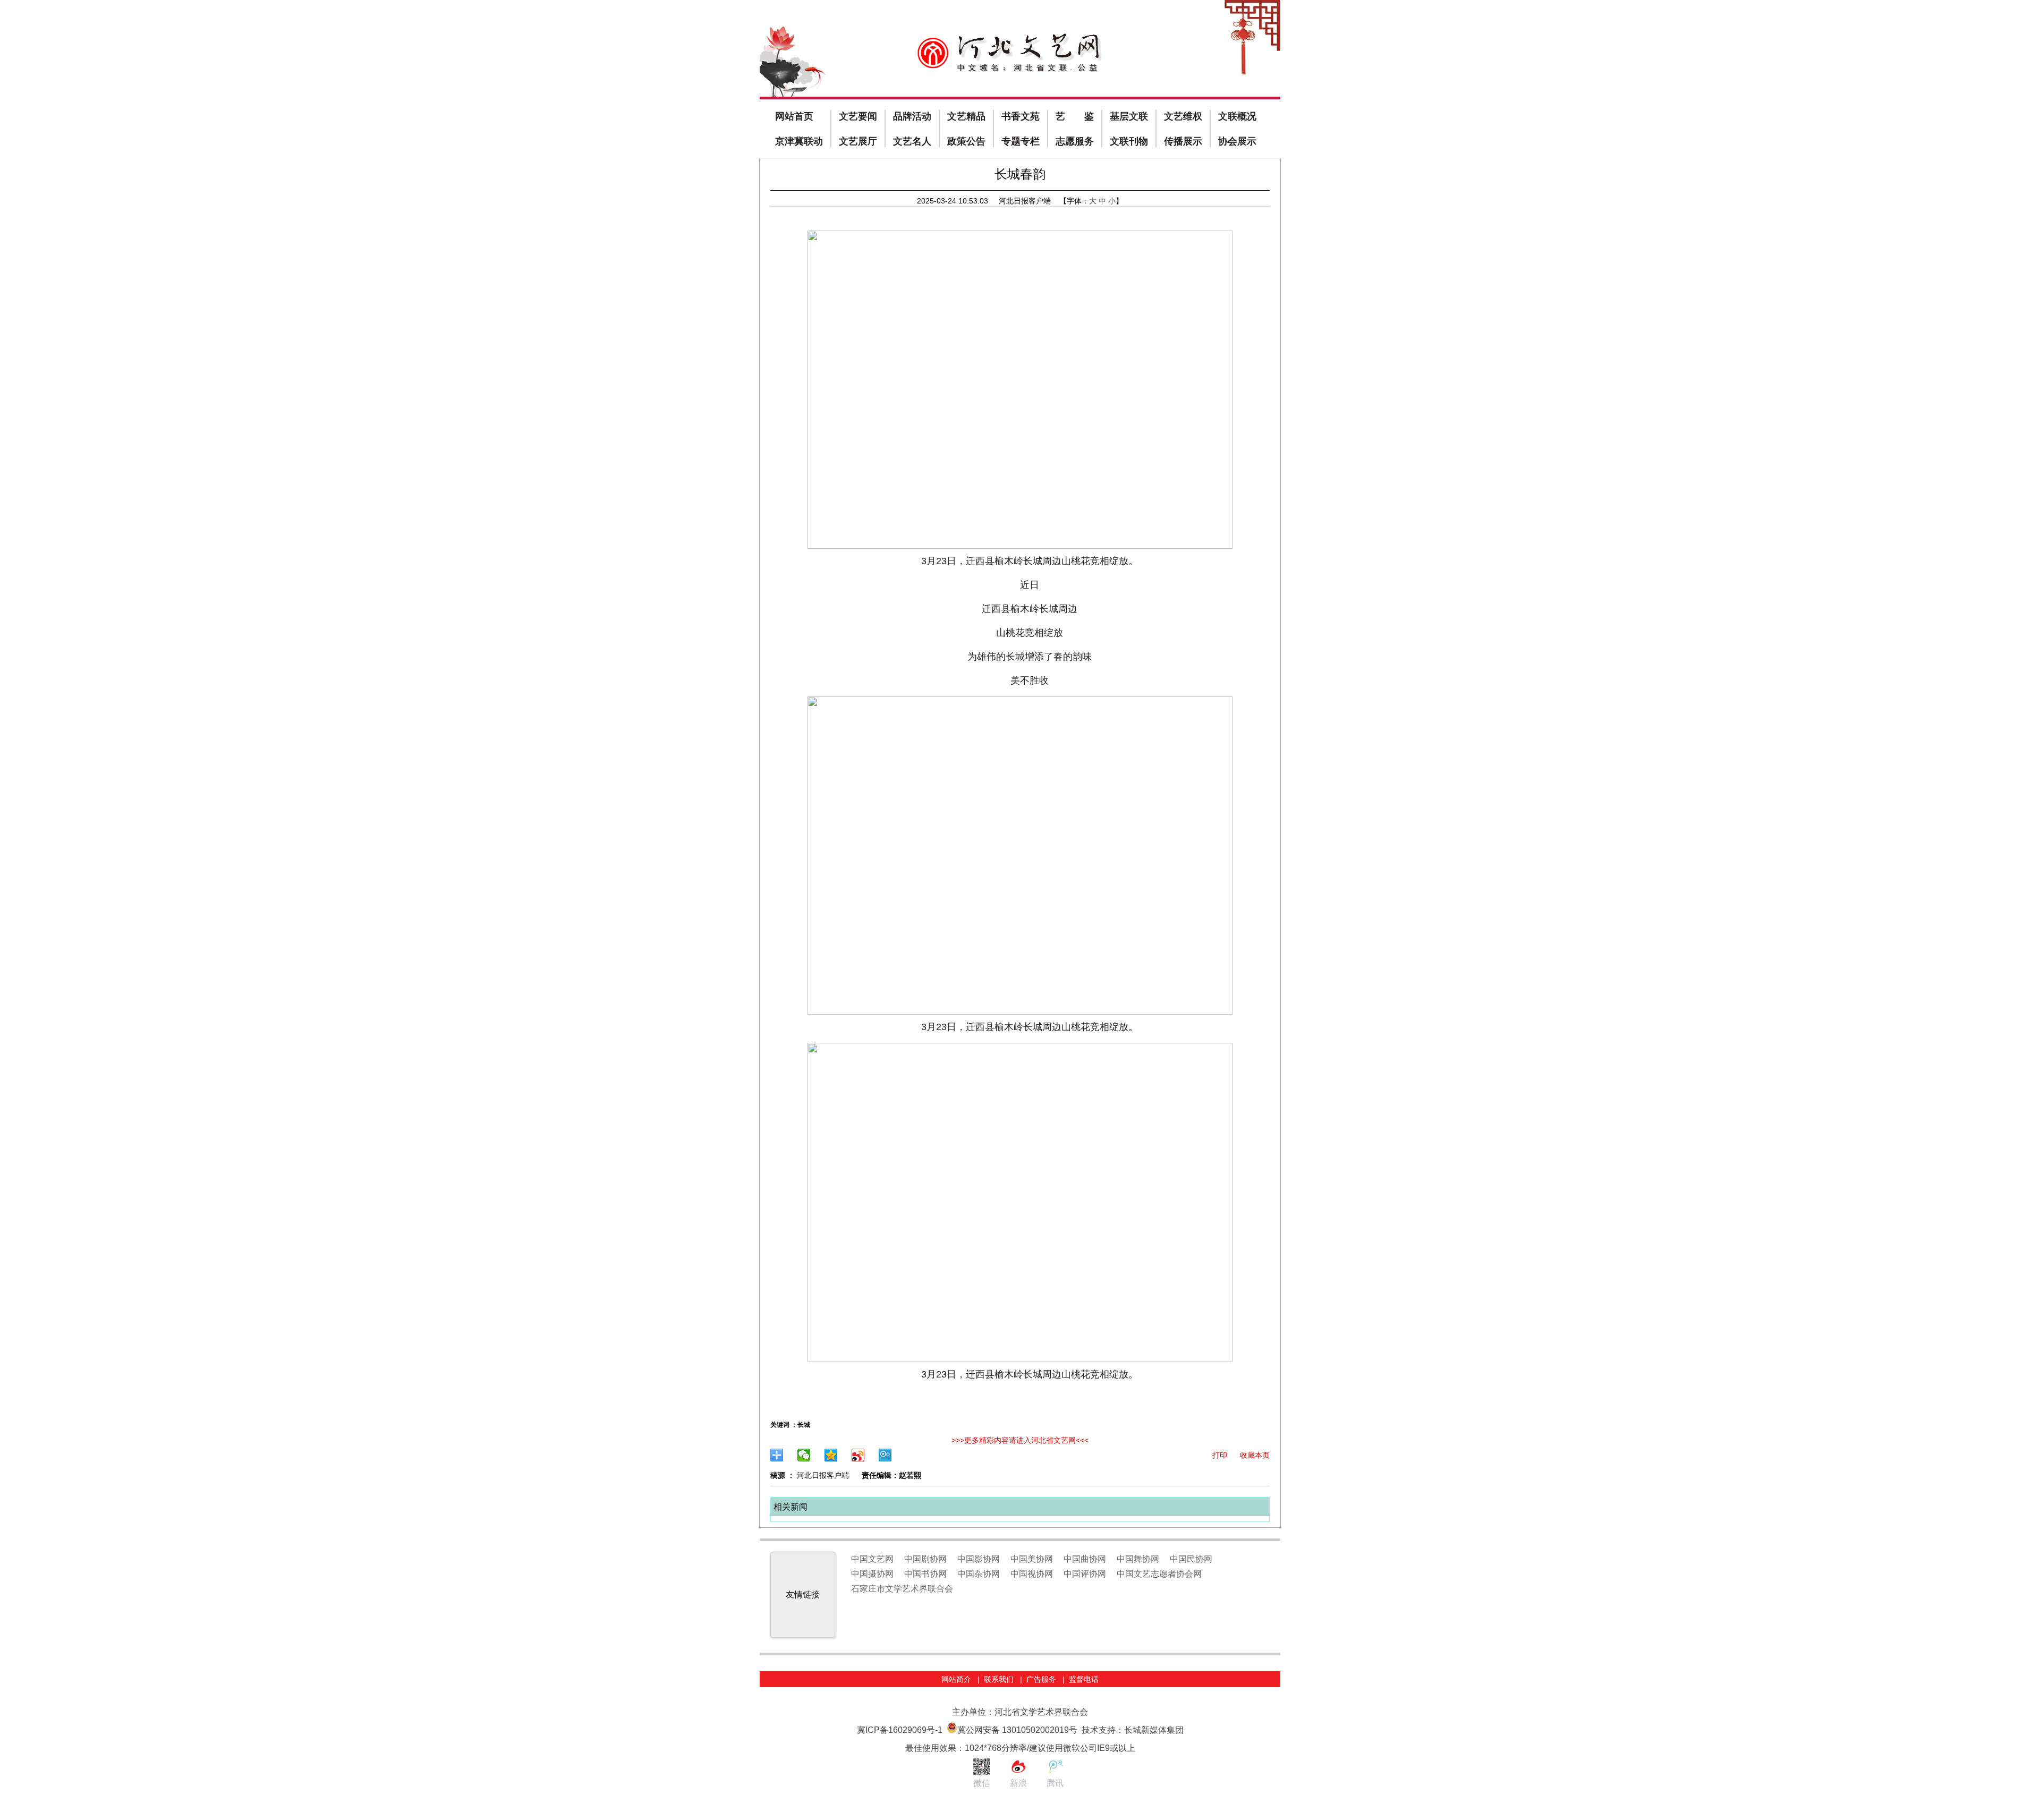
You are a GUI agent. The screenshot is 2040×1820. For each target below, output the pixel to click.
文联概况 (1237, 116)
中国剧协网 (925, 1559)
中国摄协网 (872, 1574)
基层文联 (1129, 116)
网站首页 (794, 116)
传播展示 (1183, 141)
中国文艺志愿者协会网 (1159, 1574)
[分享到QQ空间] (831, 1455)
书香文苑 (1021, 116)
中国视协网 (1032, 1574)
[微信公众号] (981, 1773)
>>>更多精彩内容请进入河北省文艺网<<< (1020, 1440)
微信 (982, 1783)
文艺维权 (1183, 116)
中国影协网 (979, 1559)
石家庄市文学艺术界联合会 (902, 1589)
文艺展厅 (858, 141)
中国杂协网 (979, 1574)
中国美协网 (1032, 1559)
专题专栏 (1021, 141)
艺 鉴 (1075, 116)
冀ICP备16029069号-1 (900, 1730)
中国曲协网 (1085, 1559)
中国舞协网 (1138, 1559)
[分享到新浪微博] (858, 1455)
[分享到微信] (804, 1455)
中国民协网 (1191, 1559)
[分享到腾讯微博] (885, 1455)
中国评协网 (1085, 1574)
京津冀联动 (799, 141)
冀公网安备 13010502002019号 (1017, 1730)
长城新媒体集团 (1154, 1730)
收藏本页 (1255, 1455)
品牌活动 (912, 116)
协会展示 (1237, 141)
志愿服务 (1075, 141)
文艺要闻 (858, 116)
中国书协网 (925, 1574)
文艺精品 (966, 116)
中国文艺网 (872, 1559)
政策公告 (966, 141)
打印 (1220, 1455)
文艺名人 (912, 141)
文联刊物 (1129, 141)
